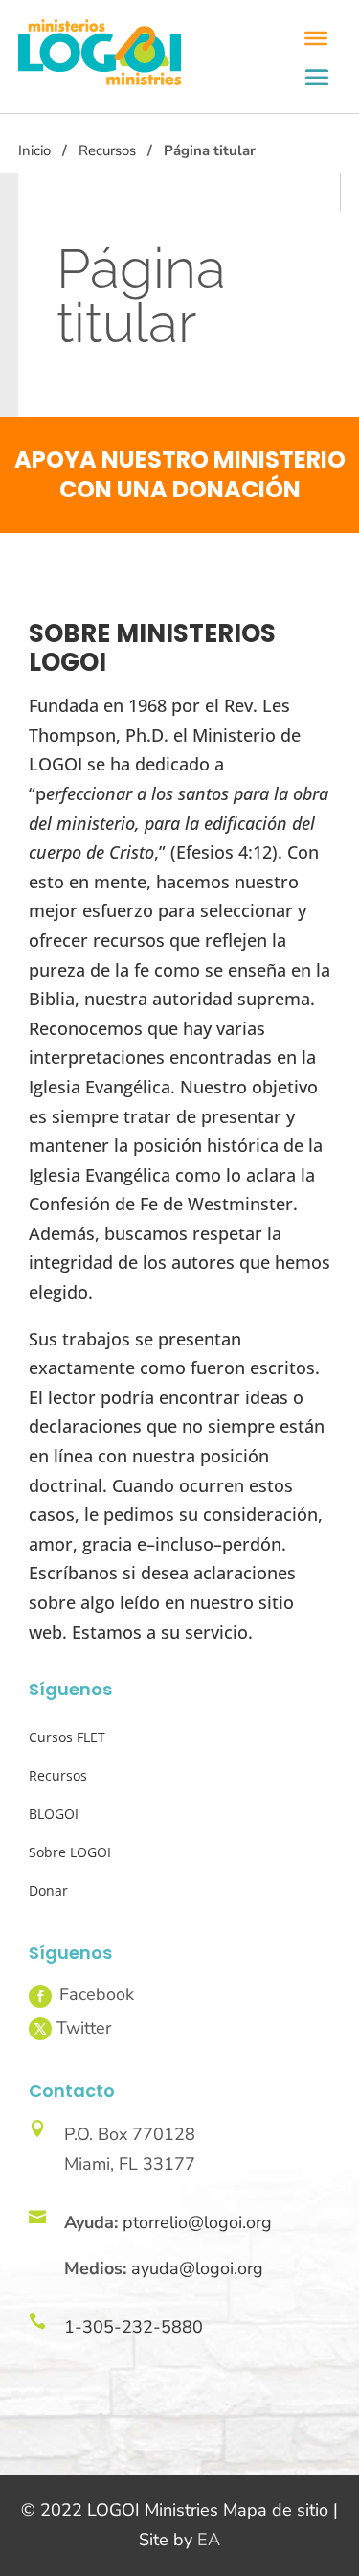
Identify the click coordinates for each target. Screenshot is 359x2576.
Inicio (34, 150)
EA (209, 2540)
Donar (48, 1890)
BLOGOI (54, 1814)
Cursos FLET (67, 1737)
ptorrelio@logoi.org (197, 2222)
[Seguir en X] (40, 2029)
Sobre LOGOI (70, 1852)
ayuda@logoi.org (197, 2268)
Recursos (107, 150)
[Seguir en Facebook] (40, 1996)
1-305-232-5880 (134, 2327)
